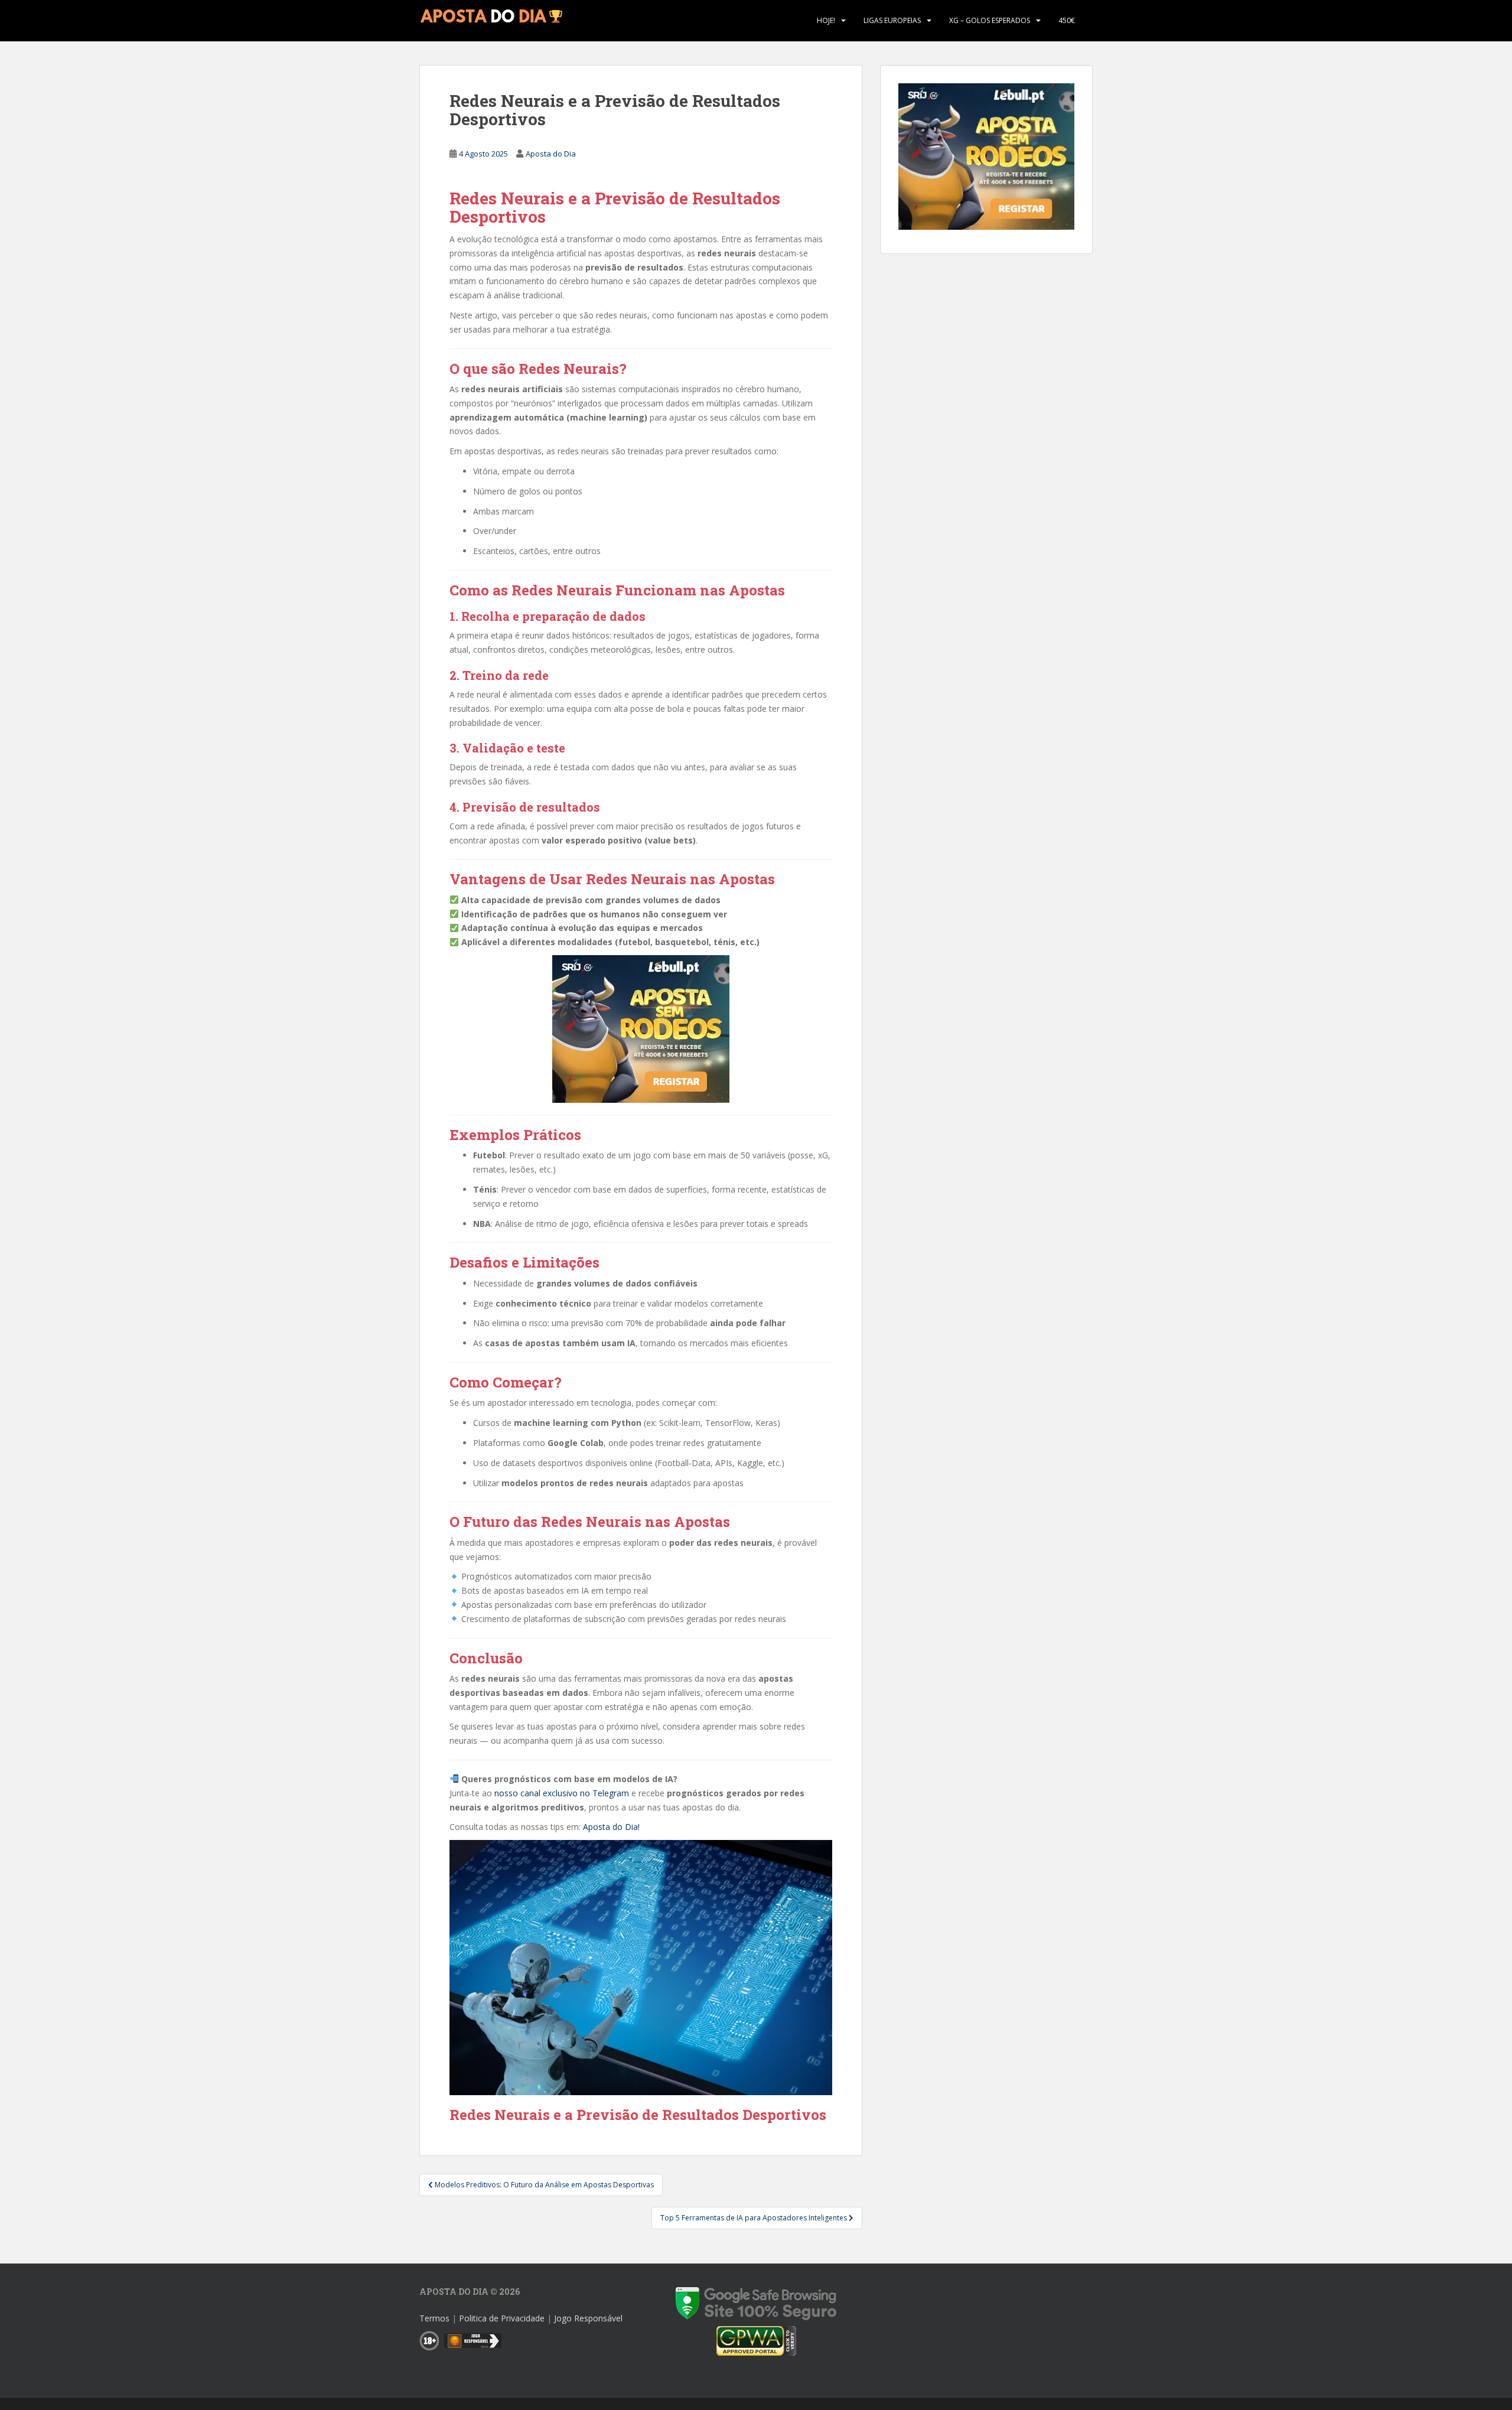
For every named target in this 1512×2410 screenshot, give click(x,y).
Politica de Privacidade (502, 2318)
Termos (434, 2318)
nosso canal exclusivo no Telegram (562, 1793)
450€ (1067, 20)
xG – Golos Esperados (990, 20)
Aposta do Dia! (611, 1827)
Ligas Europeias (892, 20)
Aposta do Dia (551, 154)
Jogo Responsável (588, 2318)
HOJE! (826, 20)
